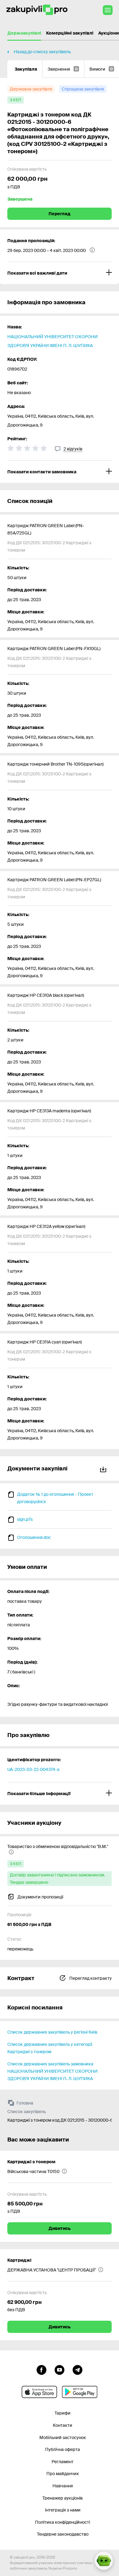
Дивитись (60, 2228)
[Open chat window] (104, 2561)
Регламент (63, 2462)
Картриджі (19, 2260)
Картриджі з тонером (31, 2162)
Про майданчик (63, 2474)
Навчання (63, 2486)
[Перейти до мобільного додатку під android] (80, 2392)
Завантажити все (104, 1468)
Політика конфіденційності (63, 2522)
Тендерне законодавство (63, 2534)
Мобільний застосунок (63, 2437)
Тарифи (63, 2413)
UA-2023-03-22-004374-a (33, 1769)
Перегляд (60, 214)
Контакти (63, 2425)
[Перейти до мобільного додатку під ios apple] (39, 2392)
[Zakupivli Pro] (37, 10)
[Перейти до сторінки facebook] (41, 2369)
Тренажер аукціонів (63, 2498)
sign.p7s (25, 1519)
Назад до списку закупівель (42, 52)
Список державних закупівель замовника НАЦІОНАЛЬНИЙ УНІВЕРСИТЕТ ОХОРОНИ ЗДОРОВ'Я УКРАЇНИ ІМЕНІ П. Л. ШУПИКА (52, 2071)
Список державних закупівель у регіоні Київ (52, 2032)
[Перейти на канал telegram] (78, 2369)
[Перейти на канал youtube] (60, 2369)
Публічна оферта (63, 2449)
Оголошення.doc (34, 1537)
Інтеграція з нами (63, 2510)
